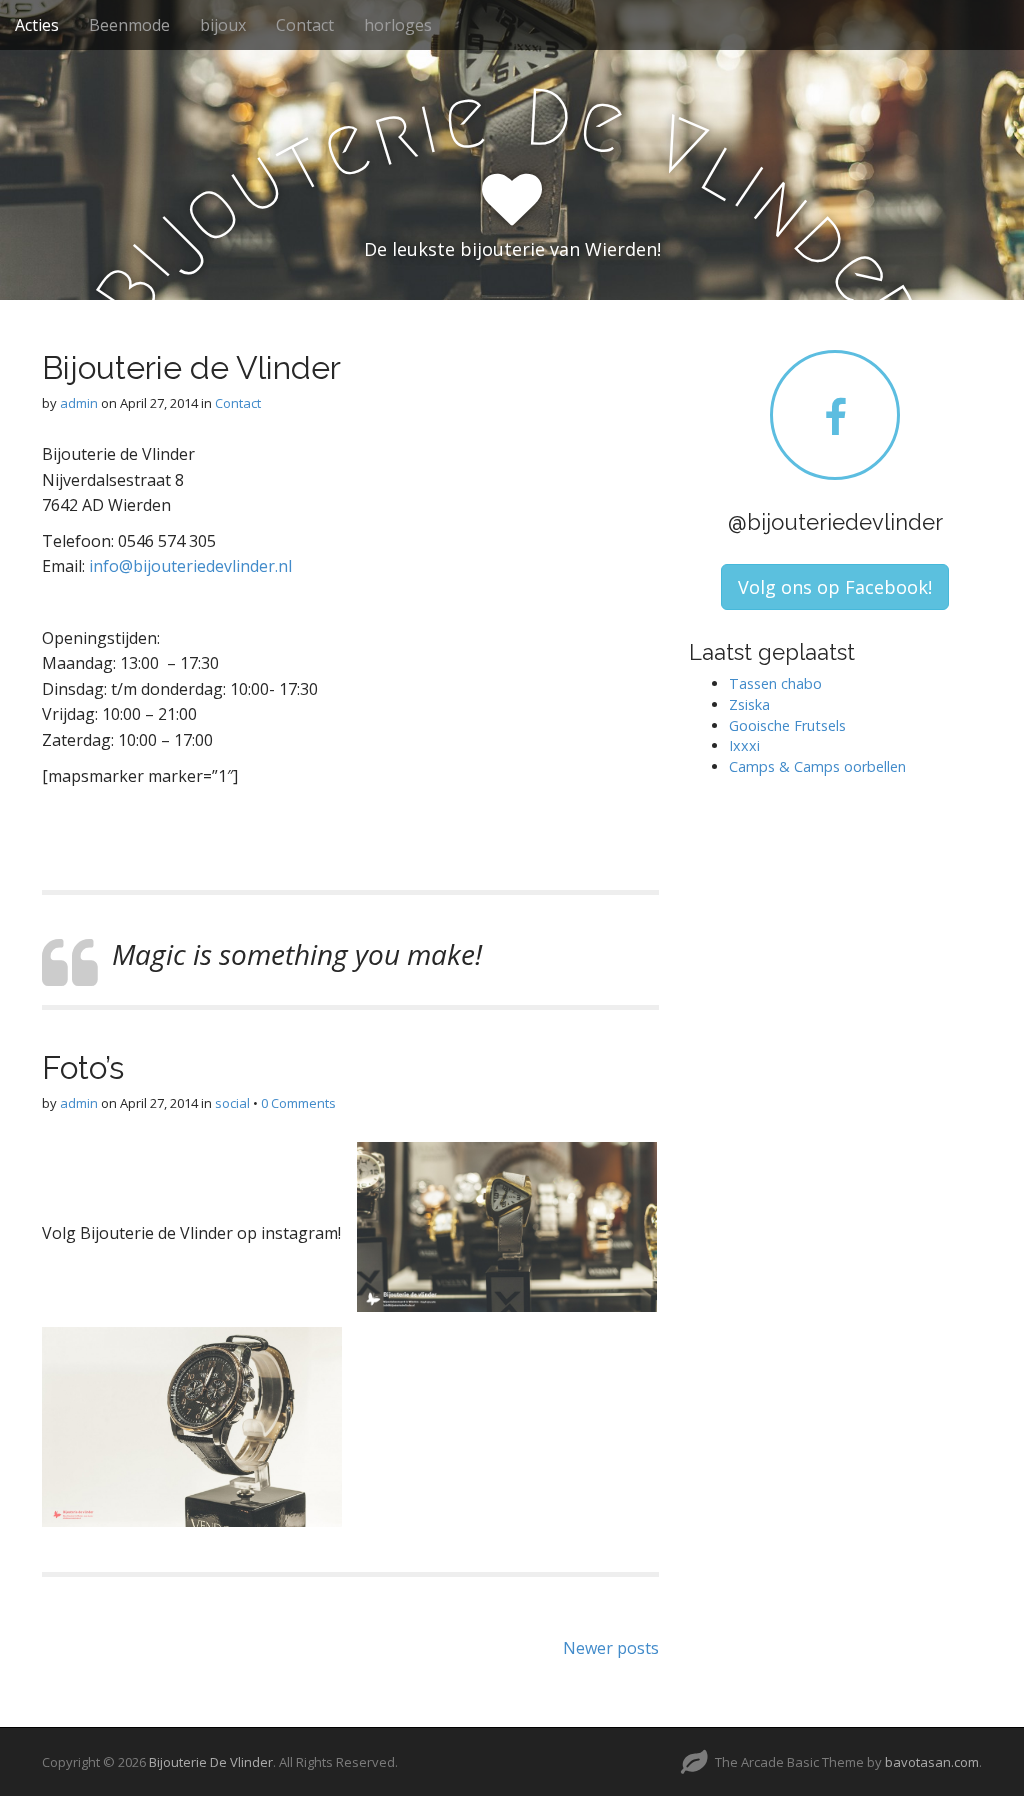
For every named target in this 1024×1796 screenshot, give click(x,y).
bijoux (223, 25)
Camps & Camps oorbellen (817, 766)
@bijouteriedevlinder (835, 522)
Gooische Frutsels (787, 725)
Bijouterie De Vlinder (211, 1762)
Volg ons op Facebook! (835, 587)
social (232, 1103)
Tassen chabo (775, 683)
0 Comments (298, 1103)
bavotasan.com (932, 1762)
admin (79, 403)
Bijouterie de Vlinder (191, 367)
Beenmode (129, 25)
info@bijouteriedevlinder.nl (190, 566)
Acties (37, 25)
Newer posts (611, 1648)
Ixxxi (744, 745)
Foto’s (83, 1067)
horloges (398, 25)
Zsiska (749, 704)
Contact (305, 25)
